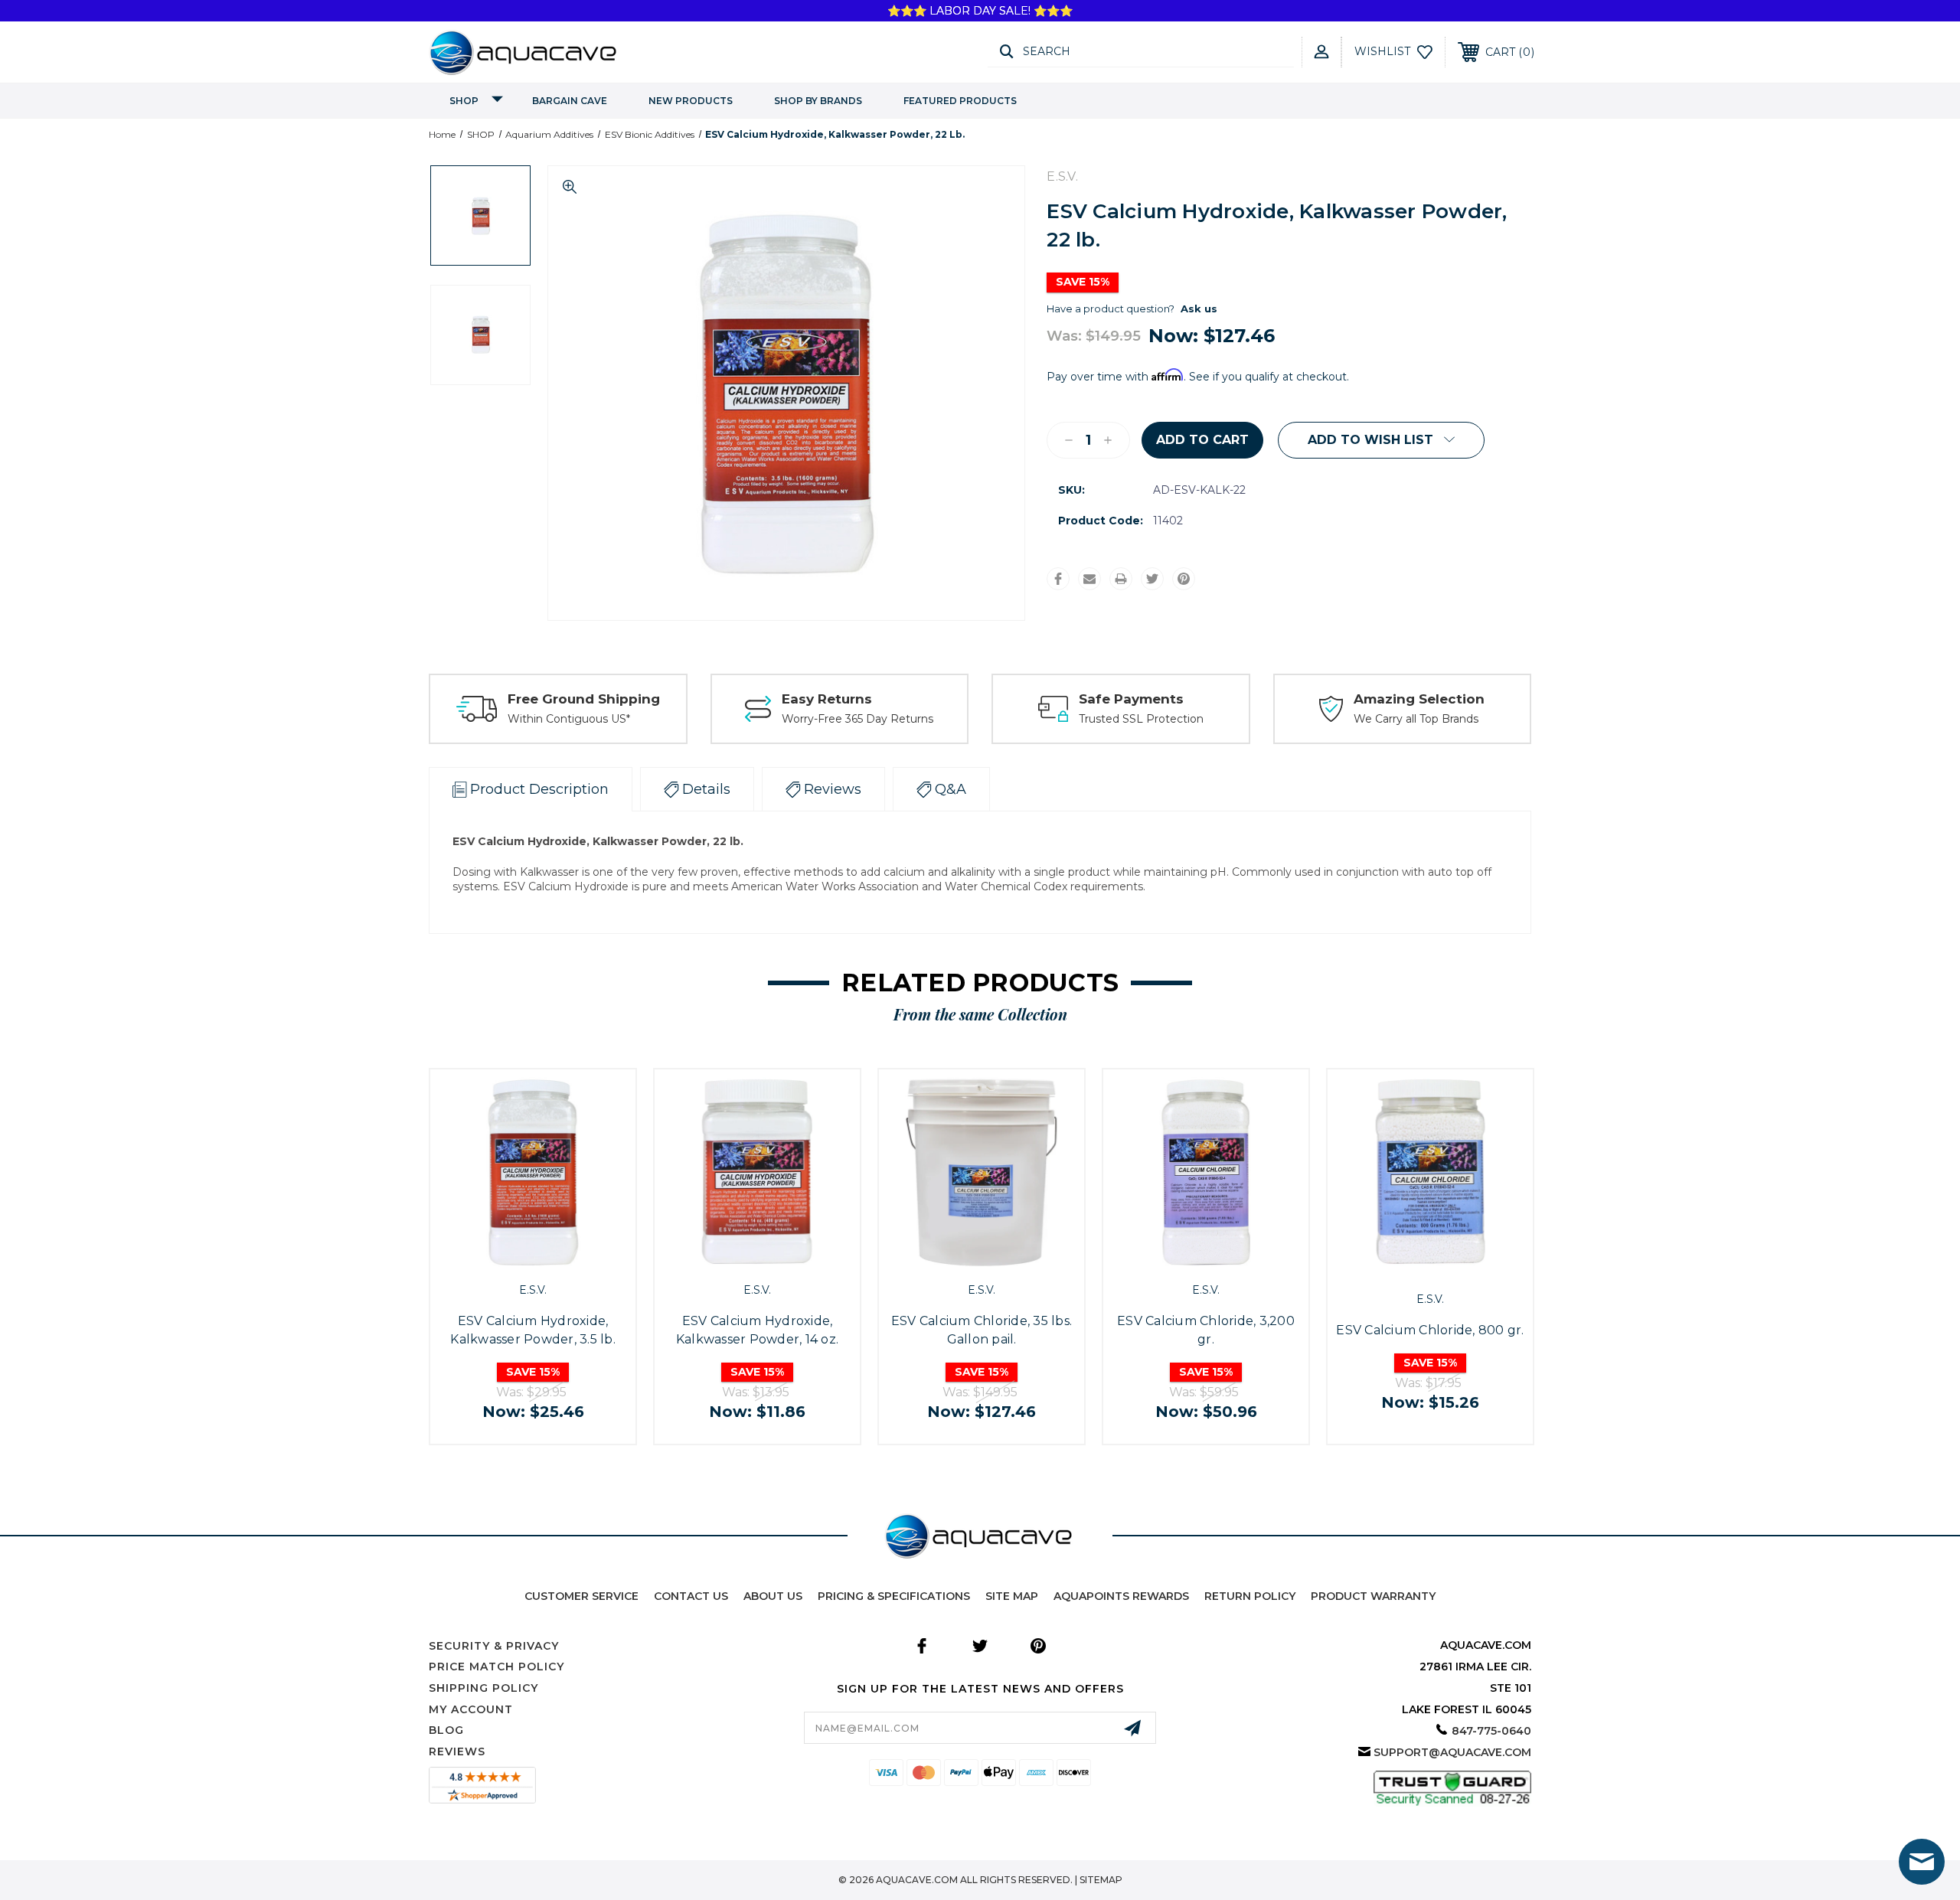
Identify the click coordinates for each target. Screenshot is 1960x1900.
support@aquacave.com (1452, 1752)
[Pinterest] (1184, 579)
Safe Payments (1131, 699)
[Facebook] (1058, 579)
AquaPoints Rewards (1121, 1596)
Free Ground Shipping (584, 699)
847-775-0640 (1491, 1731)
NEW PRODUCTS (691, 101)
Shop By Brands (818, 101)
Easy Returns (827, 699)
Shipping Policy (483, 1688)
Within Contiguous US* (569, 719)
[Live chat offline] (1922, 1862)
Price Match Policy (497, 1667)
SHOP (464, 101)
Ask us (1199, 309)
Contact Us (691, 1596)
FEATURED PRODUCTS (960, 101)
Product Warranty (1373, 1596)
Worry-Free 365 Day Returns (857, 719)
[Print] (1121, 579)
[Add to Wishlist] (550, 1258)
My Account (471, 1709)
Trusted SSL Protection (1141, 719)
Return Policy (1250, 1596)
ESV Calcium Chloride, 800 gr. (1430, 1330)
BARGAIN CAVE (570, 101)
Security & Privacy (494, 1646)
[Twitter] (1152, 579)
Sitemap (1101, 1880)
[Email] (1089, 579)
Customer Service (581, 1596)
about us (773, 1596)
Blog (446, 1730)
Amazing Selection (1419, 699)
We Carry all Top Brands (1416, 719)
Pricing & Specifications (894, 1596)
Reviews (457, 1751)
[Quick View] (515, 1258)
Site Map (1012, 1596)
